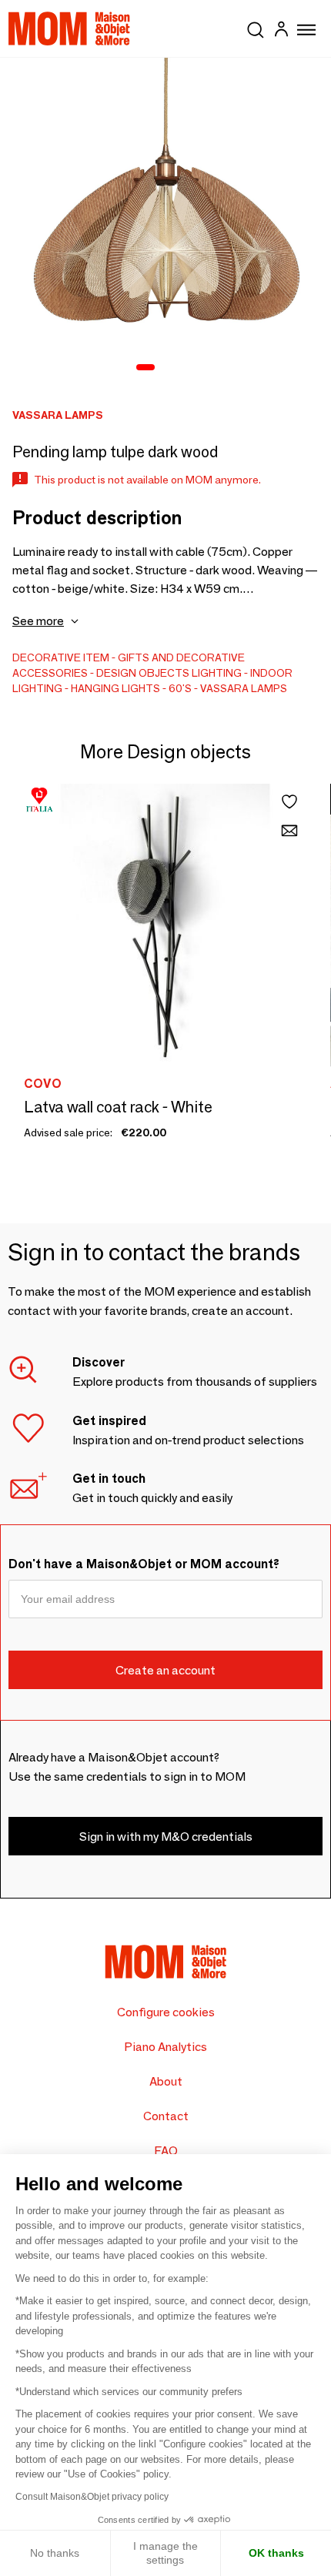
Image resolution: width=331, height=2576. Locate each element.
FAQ (166, 2151)
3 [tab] (189, 368)
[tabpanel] (165, 223)
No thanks (55, 2553)
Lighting (217, 673)
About (166, 2081)
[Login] (281, 31)
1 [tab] (145, 368)
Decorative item (61, 657)
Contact (166, 2116)
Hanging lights (115, 688)
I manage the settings (165, 2553)
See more (38, 621)
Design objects (143, 673)
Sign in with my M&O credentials (166, 1837)
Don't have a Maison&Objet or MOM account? (144, 1564)
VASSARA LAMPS (244, 688)
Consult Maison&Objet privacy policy (92, 2497)
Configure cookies (166, 2012)
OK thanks (276, 2553)
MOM (69, 28)
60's (180, 688)
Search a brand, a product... (256, 27)
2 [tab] (169, 368)
